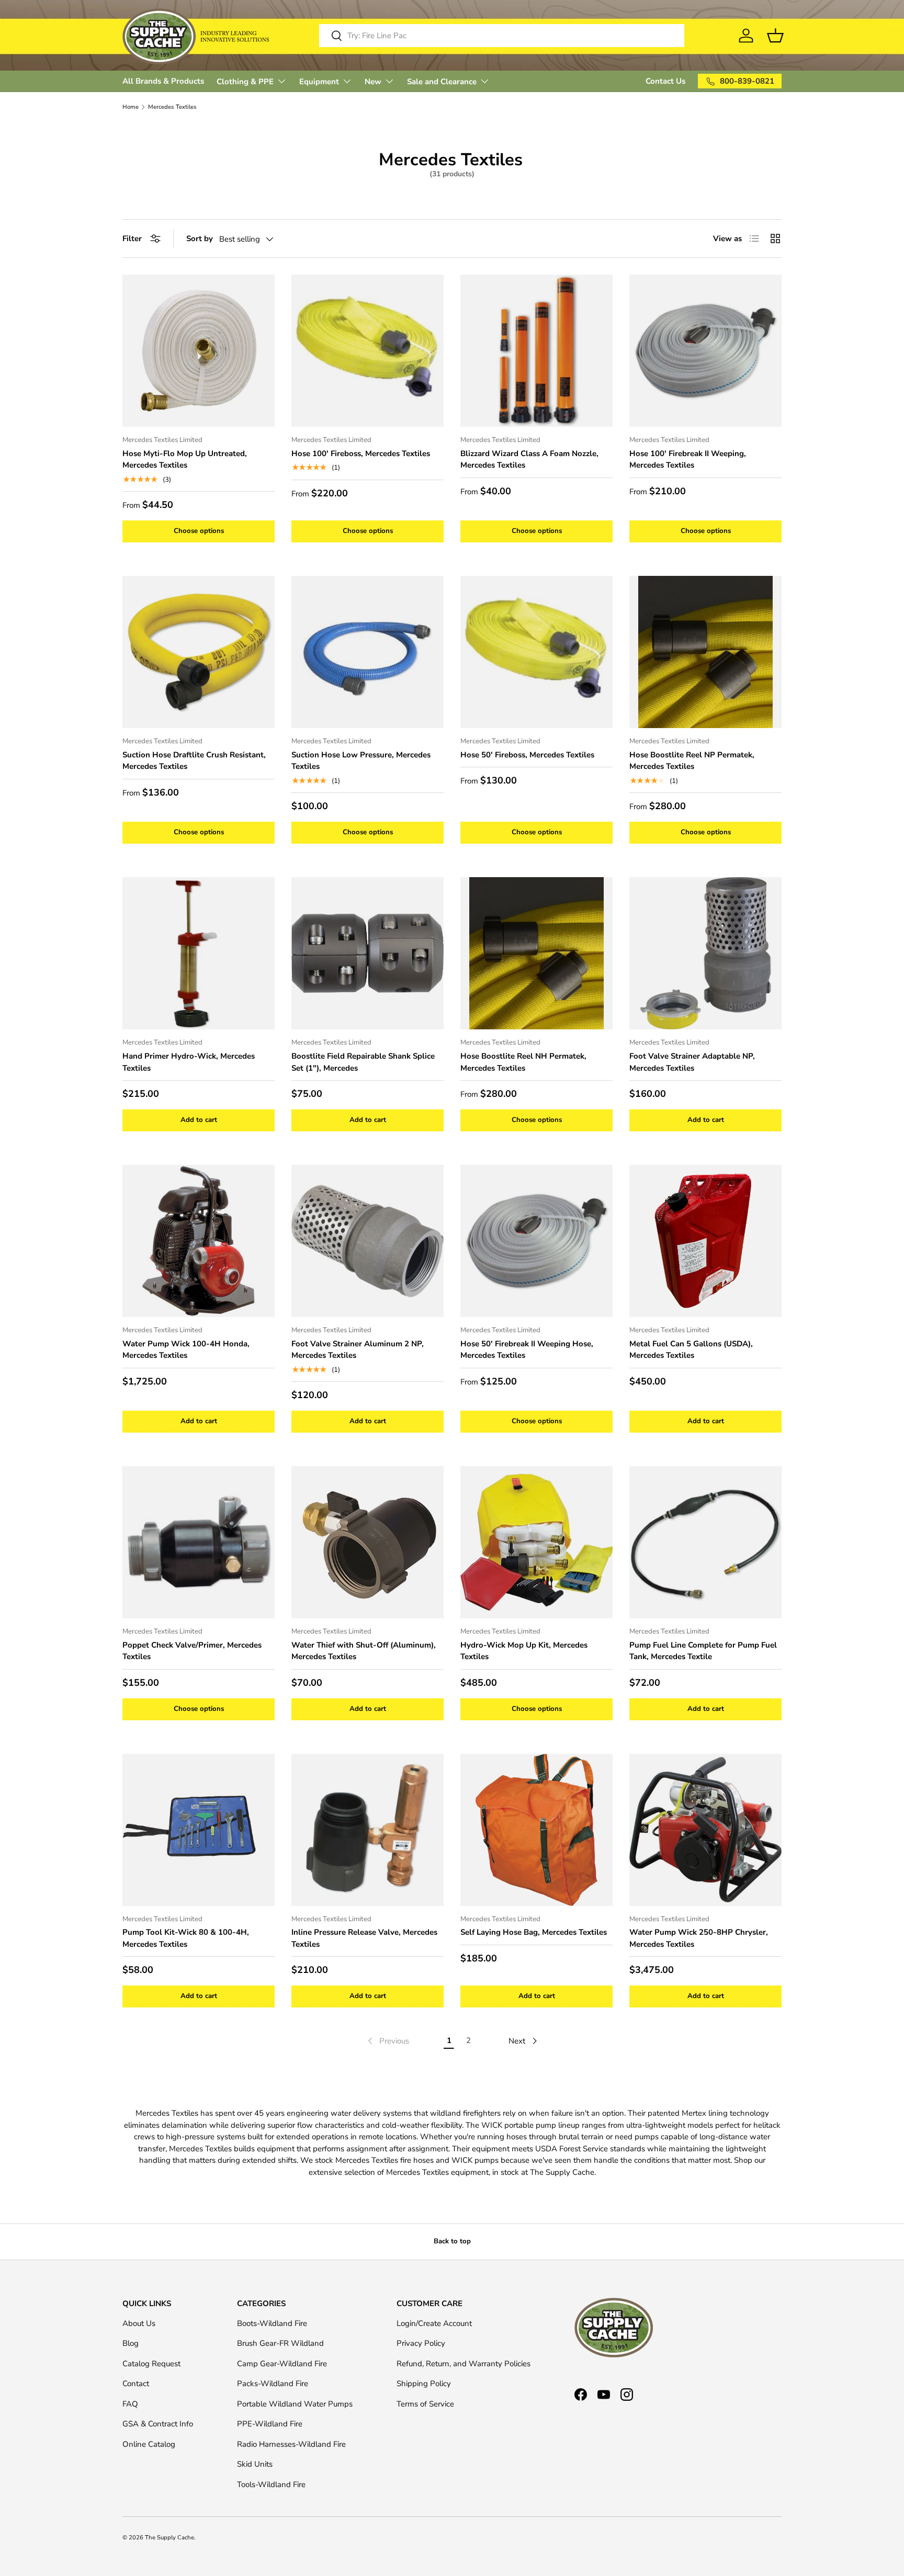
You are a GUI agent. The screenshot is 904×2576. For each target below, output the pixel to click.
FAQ (130, 2404)
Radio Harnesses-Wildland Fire (291, 2444)
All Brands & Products (163, 81)
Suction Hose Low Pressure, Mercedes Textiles (361, 761)
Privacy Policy (421, 2343)
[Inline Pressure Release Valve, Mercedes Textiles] (368, 1830)
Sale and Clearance (442, 82)
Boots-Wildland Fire (272, 2323)
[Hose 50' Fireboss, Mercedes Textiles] (536, 652)
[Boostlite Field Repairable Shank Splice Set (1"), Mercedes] (368, 953)
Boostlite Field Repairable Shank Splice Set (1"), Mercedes (363, 1062)
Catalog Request (151, 2364)
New (373, 82)
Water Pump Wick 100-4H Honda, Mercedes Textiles (186, 1350)
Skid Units (255, 2464)
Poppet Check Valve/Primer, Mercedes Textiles (192, 1651)
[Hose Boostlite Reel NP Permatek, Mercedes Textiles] (705, 652)
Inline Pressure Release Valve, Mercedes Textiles (364, 1938)
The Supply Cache (169, 2538)
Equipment (319, 82)
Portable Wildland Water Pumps (295, 2404)
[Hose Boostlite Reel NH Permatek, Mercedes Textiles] (536, 953)
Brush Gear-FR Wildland (280, 2343)
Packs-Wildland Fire (273, 2384)
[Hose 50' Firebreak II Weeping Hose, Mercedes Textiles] (536, 1241)
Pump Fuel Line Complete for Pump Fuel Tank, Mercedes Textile (703, 1651)
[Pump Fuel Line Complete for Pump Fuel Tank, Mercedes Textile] (705, 1542)
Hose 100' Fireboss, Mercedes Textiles (361, 453)
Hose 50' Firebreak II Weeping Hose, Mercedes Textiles (527, 1350)
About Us (139, 2323)
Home (131, 107)
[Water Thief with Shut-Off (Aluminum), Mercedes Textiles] (368, 1542)
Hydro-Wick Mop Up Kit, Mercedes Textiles (524, 1651)
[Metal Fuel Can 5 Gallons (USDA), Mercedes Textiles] (705, 1241)
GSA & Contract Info (158, 2424)
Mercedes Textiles (172, 107)
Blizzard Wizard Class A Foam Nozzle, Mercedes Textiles (529, 459)
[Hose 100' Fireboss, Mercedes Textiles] (368, 351)
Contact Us (665, 81)
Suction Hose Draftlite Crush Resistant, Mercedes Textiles (194, 761)
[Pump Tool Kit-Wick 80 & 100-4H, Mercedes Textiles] (199, 1830)
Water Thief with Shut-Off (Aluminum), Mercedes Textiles (364, 1651)
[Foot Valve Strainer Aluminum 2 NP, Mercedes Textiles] (368, 1241)
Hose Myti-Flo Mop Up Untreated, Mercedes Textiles (185, 459)
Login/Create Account (434, 2323)
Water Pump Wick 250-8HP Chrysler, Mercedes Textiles (699, 1938)
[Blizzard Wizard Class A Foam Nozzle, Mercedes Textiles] (536, 351)
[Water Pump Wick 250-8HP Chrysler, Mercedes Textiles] (705, 1830)
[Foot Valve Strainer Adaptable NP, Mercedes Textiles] (705, 953)
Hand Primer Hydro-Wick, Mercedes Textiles (189, 1062)
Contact (136, 2384)
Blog (131, 2343)
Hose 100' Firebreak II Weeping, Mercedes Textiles (688, 459)
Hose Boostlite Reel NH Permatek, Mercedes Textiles (523, 1062)
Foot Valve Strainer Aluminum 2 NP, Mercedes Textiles (358, 1350)
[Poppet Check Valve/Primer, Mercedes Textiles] (199, 1542)
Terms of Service (425, 2404)
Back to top (452, 2241)
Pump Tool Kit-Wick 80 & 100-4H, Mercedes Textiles (186, 1938)
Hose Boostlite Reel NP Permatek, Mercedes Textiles (692, 761)
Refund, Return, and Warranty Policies (464, 2364)
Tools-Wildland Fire (271, 2484)
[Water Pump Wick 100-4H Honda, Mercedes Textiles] (199, 1241)
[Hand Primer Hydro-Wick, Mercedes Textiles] (199, 953)
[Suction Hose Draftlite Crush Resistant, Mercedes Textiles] (199, 652)
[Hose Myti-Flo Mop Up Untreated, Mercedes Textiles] (199, 351)
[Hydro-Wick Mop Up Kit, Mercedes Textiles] (536, 1542)
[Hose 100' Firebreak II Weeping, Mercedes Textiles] (705, 351)
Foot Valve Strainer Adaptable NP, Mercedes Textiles (692, 1062)
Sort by (200, 239)
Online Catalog (149, 2444)
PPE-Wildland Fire (270, 2424)
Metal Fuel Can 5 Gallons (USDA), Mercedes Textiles (691, 1350)
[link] (387, 2041)
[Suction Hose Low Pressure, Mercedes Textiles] (368, 652)
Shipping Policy (424, 2384)
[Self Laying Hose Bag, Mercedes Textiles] (536, 1830)
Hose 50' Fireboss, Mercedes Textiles (527, 755)
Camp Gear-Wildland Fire (282, 2364)
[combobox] (502, 36)
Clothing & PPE (245, 82)
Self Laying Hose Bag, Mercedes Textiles (534, 1932)
